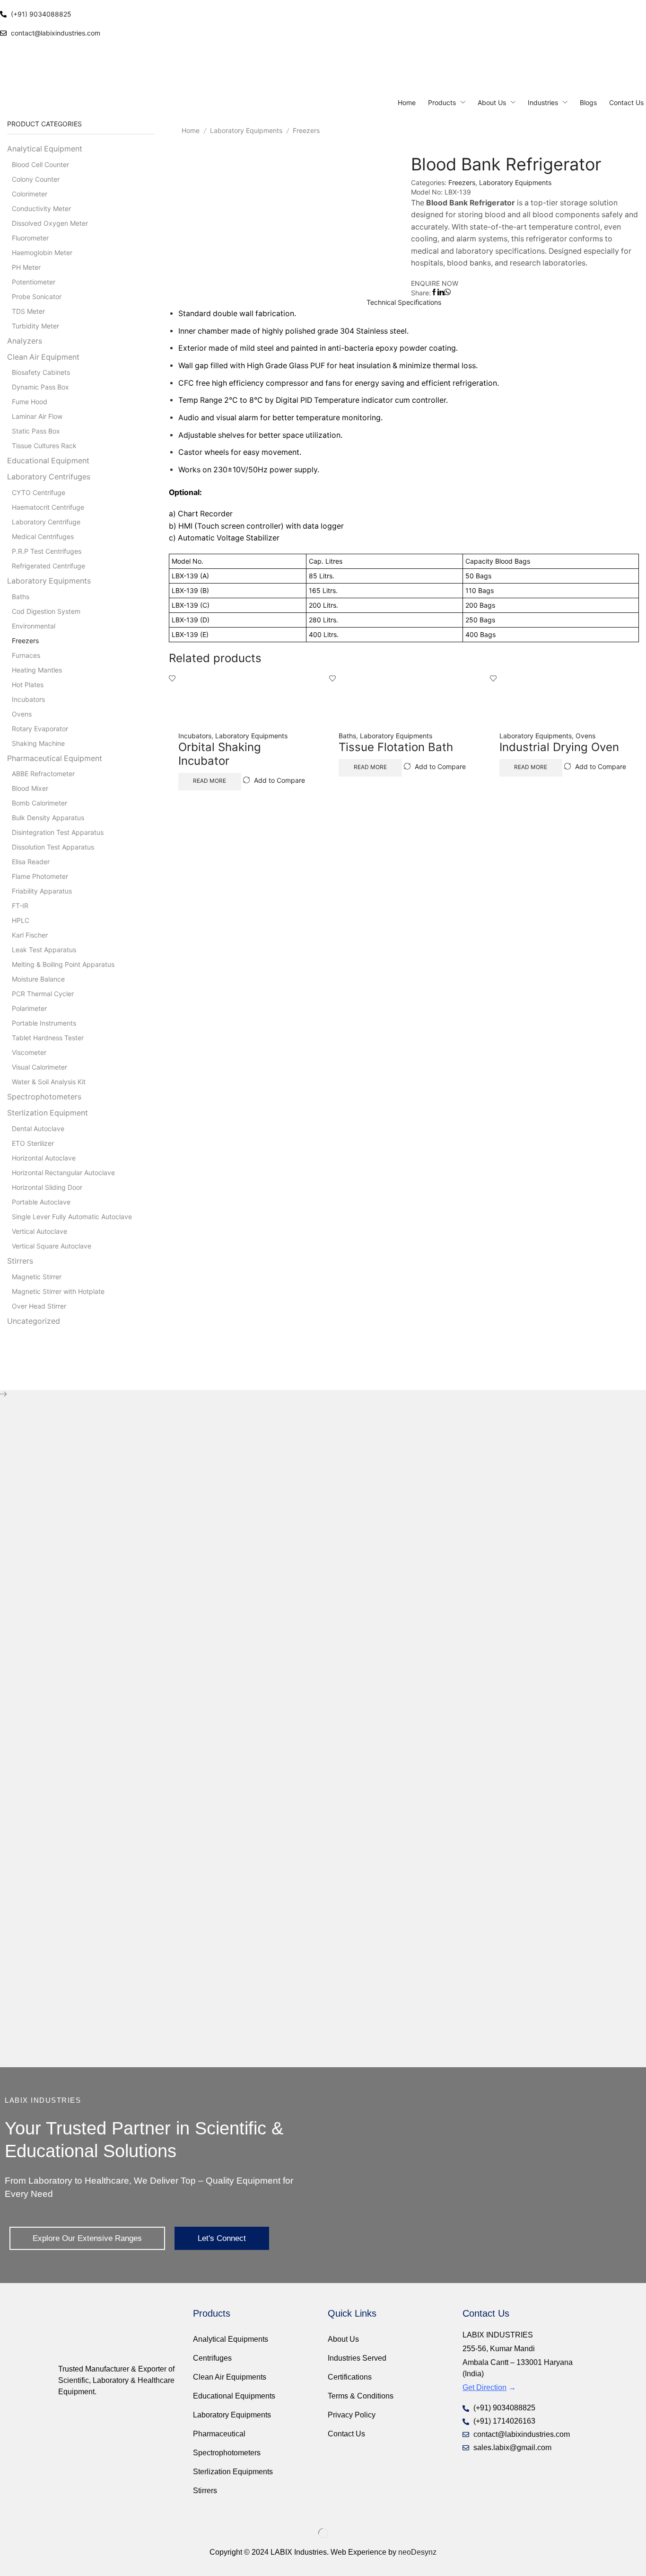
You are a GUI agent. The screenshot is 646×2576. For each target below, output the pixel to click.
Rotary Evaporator (40, 729)
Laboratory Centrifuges (49, 477)
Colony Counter (36, 179)
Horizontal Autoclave (44, 1158)
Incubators (195, 736)
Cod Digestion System (46, 611)
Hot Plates (28, 685)
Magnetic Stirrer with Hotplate (58, 1291)
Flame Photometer (40, 876)
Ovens (585, 736)
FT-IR (20, 906)
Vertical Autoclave (39, 1231)
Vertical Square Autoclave (52, 1246)
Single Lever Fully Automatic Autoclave (72, 1217)
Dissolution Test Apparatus (53, 847)
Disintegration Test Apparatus (58, 832)
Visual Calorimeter (39, 1067)
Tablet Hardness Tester (48, 1038)
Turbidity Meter (35, 326)
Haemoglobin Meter (42, 252)
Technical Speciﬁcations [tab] (404, 302)
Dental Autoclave (38, 1129)
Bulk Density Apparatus (48, 818)
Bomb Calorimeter (39, 803)
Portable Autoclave (41, 1202)
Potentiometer (34, 282)
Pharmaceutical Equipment (55, 758)
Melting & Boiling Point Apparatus (63, 964)
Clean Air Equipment (43, 357)
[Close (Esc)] (1, 2055)
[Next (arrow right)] (5, 2065)
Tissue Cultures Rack (44, 446)
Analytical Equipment (45, 149)
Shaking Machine (38, 743)
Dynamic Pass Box (40, 387)
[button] (87, 2238)
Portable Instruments (44, 1023)
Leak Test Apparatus (44, 950)
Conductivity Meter (41, 208)
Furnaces (26, 655)
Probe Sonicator (37, 297)
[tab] (404, 302)
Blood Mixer (30, 788)
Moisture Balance (38, 979)
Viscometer (29, 1052)
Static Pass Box (36, 431)
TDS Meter (28, 311)
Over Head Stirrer (39, 1306)
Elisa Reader (31, 862)
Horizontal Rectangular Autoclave (63, 1173)
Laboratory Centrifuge (46, 522)
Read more (210, 781)
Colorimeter (30, 194)
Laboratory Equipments (246, 130)
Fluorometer (30, 238)
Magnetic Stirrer (37, 1277)
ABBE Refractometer (43, 774)
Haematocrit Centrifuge (48, 507)
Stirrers (20, 1261)
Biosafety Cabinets (41, 372)
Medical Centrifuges (43, 536)
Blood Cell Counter (40, 164)
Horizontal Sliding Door (47, 1187)
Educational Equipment (48, 461)
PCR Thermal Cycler (43, 994)
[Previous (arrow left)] (1, 2065)
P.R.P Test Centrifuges (47, 551)
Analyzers (25, 341)
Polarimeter (29, 1008)
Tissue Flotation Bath (396, 747)
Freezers (306, 130)
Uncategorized (34, 1321)
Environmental (34, 626)
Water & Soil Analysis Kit (49, 1082)
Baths (347, 736)
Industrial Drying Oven (559, 747)
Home (191, 130)
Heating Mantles (37, 670)
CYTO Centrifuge (39, 492)
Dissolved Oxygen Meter (50, 223)
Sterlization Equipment (48, 1113)
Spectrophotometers (44, 1097)
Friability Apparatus (42, 891)
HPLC (21, 920)
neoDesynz (417, 2552)
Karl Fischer (30, 935)
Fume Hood (30, 402)
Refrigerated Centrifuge (48, 566)
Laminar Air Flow (37, 416)
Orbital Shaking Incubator (220, 754)
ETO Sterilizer (33, 1143)
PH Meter (26, 267)
